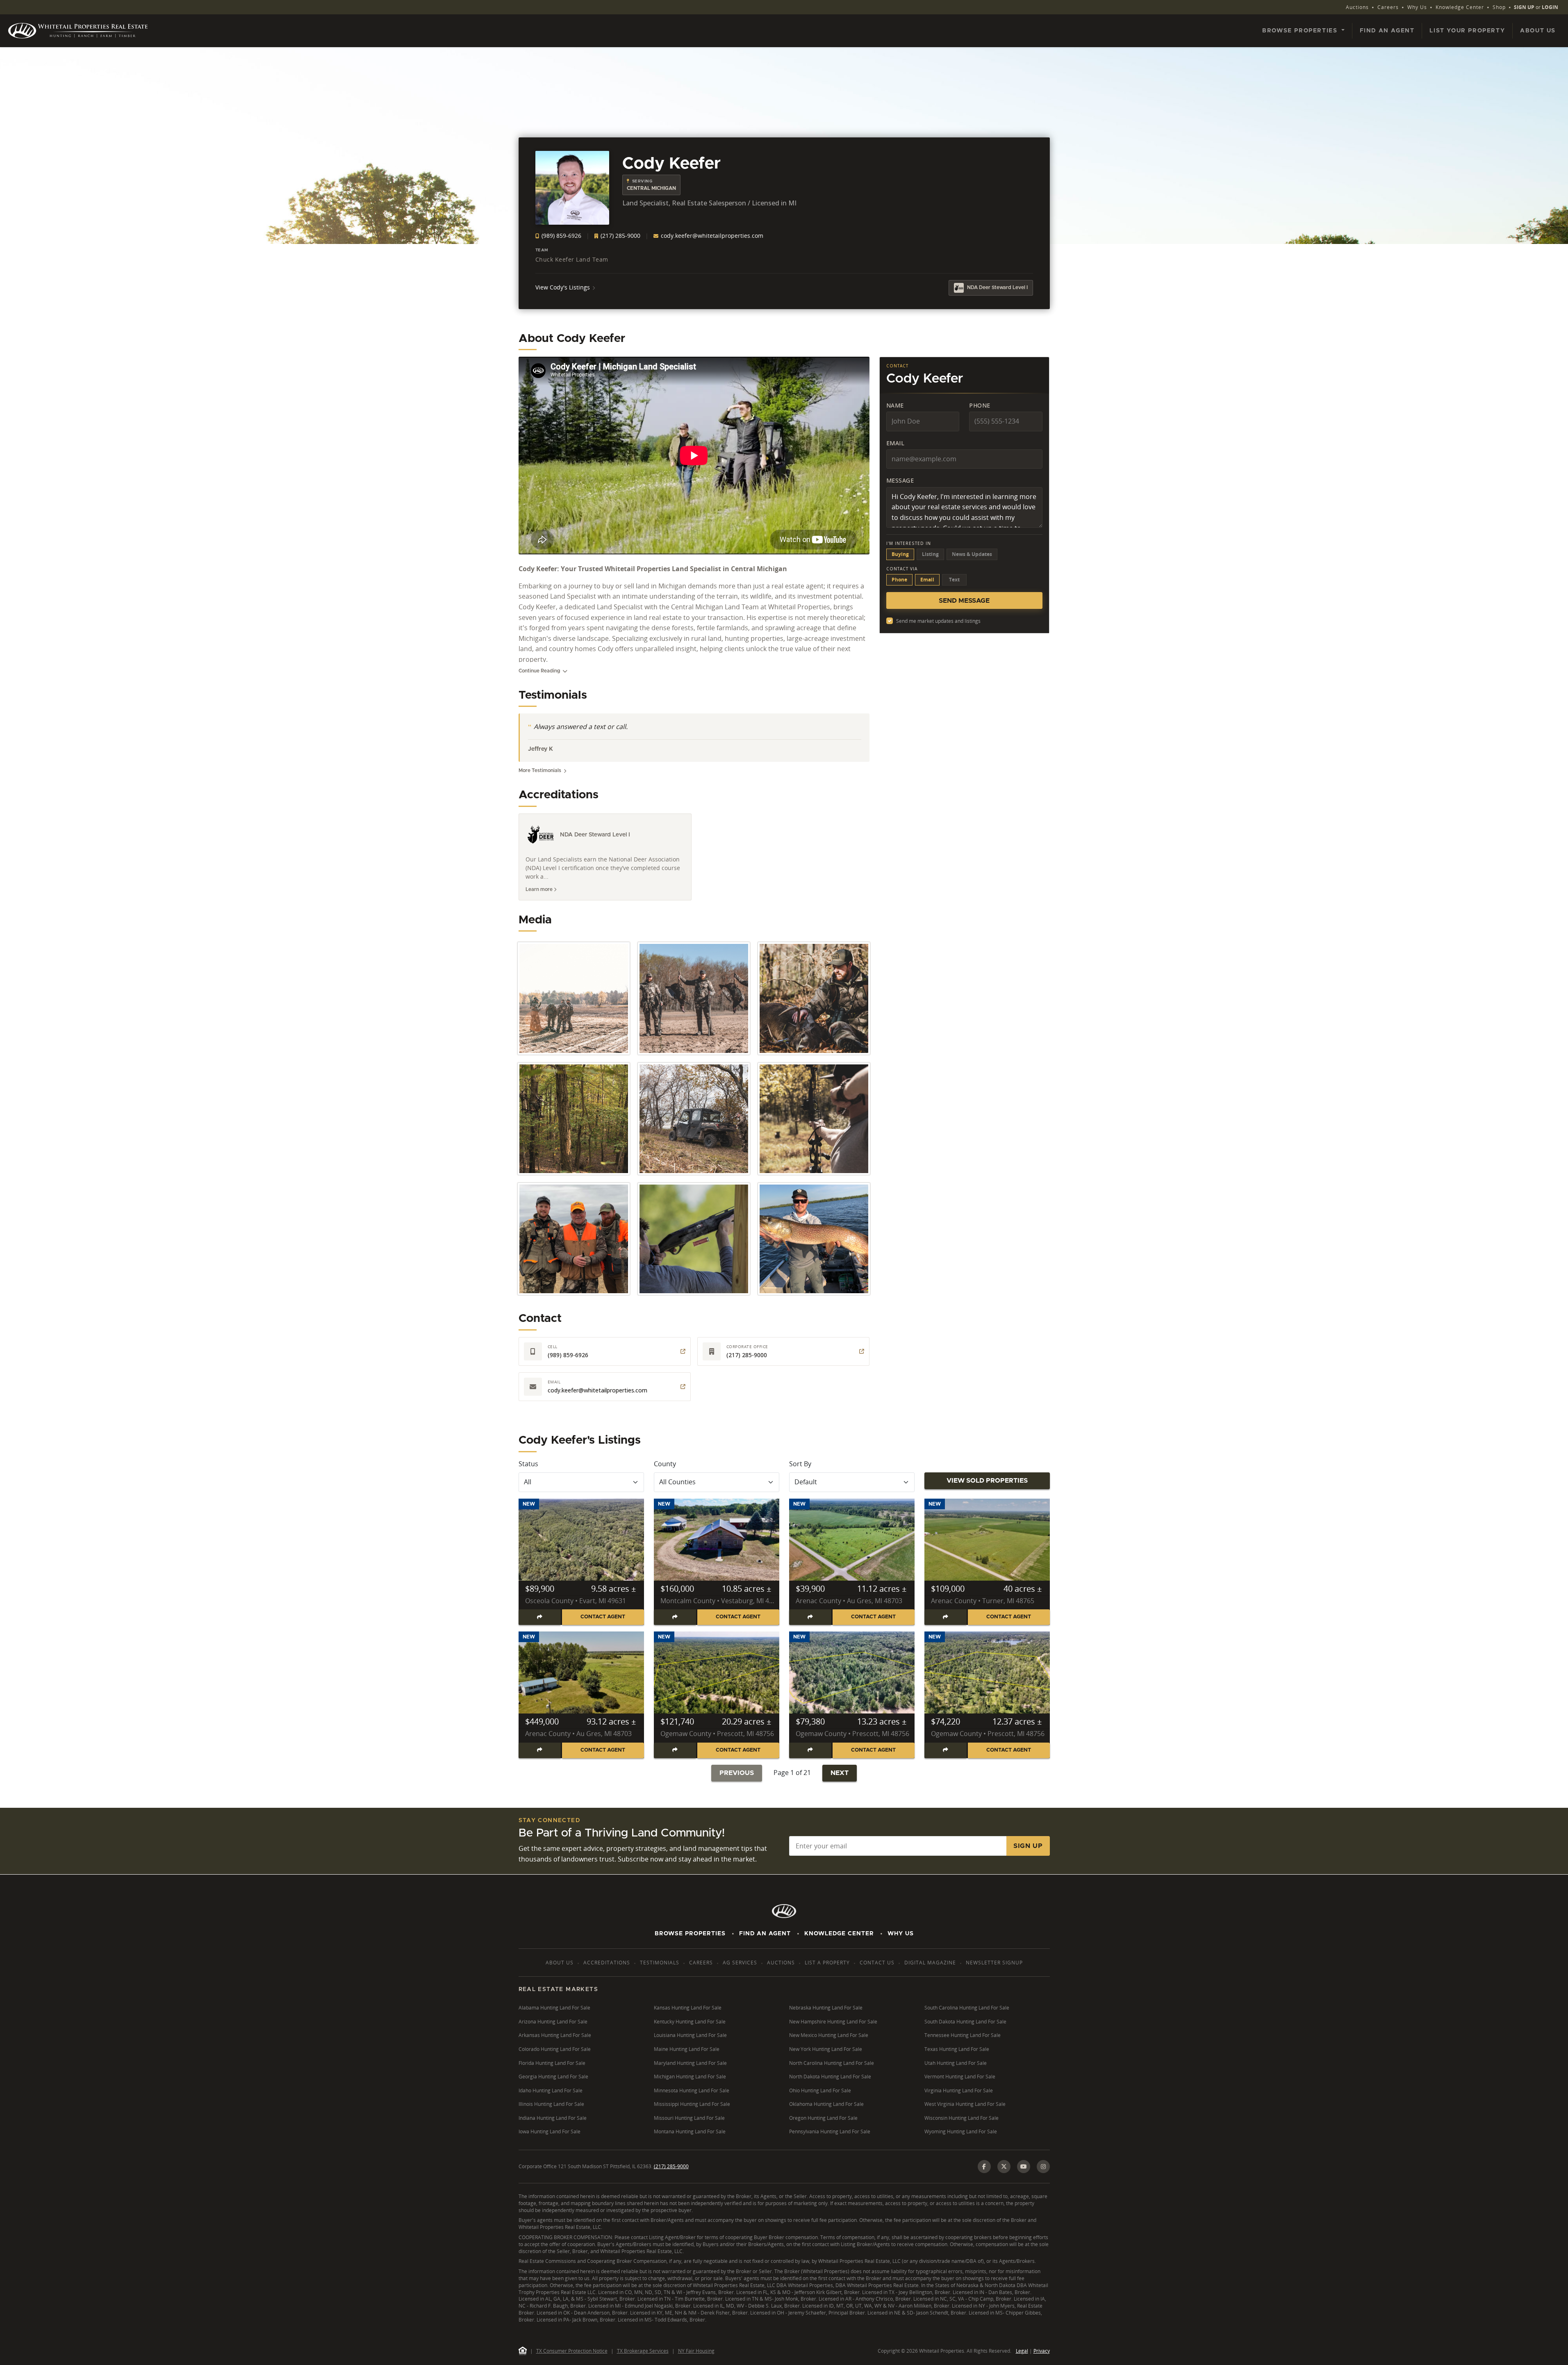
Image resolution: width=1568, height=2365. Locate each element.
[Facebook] (984, 2167)
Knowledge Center (1460, 7)
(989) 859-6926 (561, 236)
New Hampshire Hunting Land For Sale (833, 2022)
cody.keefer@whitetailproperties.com (711, 236)
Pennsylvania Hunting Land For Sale (830, 2131)
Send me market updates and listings (938, 621)
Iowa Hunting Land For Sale (550, 2131)
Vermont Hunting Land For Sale (960, 2077)
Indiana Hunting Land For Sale (553, 2118)
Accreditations (607, 1963)
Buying (900, 554)
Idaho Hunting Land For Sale (551, 2090)
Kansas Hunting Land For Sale (688, 2008)
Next (840, 1773)
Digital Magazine (930, 1963)
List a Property (827, 1963)
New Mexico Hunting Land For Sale (829, 2035)
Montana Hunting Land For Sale (690, 2131)
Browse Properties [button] (1301, 31)
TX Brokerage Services (643, 2351)
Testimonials (660, 1963)
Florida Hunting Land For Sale (552, 2063)
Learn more (540, 889)
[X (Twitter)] (1004, 2167)
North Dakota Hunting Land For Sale (830, 2077)
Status (528, 1464)
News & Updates (972, 554)
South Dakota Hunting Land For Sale (965, 2022)
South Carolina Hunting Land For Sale (967, 2008)
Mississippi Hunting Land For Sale (692, 2104)
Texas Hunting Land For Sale (957, 2049)
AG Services (740, 1963)
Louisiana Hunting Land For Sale (690, 2035)
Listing (930, 554)
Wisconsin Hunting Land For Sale (962, 2118)
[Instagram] (1043, 2167)
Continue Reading (539, 671)
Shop (1499, 7)
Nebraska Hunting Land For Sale (826, 2008)
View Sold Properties (987, 1481)
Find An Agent (765, 1934)
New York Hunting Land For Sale (826, 2049)
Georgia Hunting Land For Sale (553, 2077)
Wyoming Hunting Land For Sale (961, 2131)
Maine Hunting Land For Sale (687, 2049)
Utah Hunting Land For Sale (956, 2063)
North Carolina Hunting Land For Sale (832, 2063)
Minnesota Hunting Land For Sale (692, 2090)
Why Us (1417, 7)
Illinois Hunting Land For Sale (551, 2104)
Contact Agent (603, 1617)
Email (896, 443)
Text (954, 580)
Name (895, 405)
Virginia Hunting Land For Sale (959, 2090)
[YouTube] (1024, 2167)
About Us (1538, 31)
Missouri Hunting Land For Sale (689, 2118)
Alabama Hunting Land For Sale (554, 2008)
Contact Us (877, 1963)
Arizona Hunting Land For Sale (553, 2022)
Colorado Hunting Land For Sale (555, 2049)
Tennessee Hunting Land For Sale (963, 2035)
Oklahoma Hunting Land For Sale (826, 2104)
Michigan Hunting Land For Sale (690, 2077)
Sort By (800, 1464)
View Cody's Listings (563, 287)
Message (900, 480)
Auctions (1357, 7)
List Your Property (1467, 31)
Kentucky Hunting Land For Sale (690, 2022)
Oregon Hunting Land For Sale (823, 2118)
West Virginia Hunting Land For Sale (965, 2104)
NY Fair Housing (696, 2351)
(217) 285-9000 (620, 236)
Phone (980, 405)
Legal (1022, 2351)
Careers (1388, 7)
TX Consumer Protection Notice (572, 2351)
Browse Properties (690, 1934)
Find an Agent (1387, 31)
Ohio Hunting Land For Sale (820, 2090)
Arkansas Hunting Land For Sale (555, 2035)
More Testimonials (540, 770)
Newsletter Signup (994, 1963)
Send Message (964, 601)
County (665, 1464)
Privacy (1042, 2351)
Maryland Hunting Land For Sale (690, 2063)
